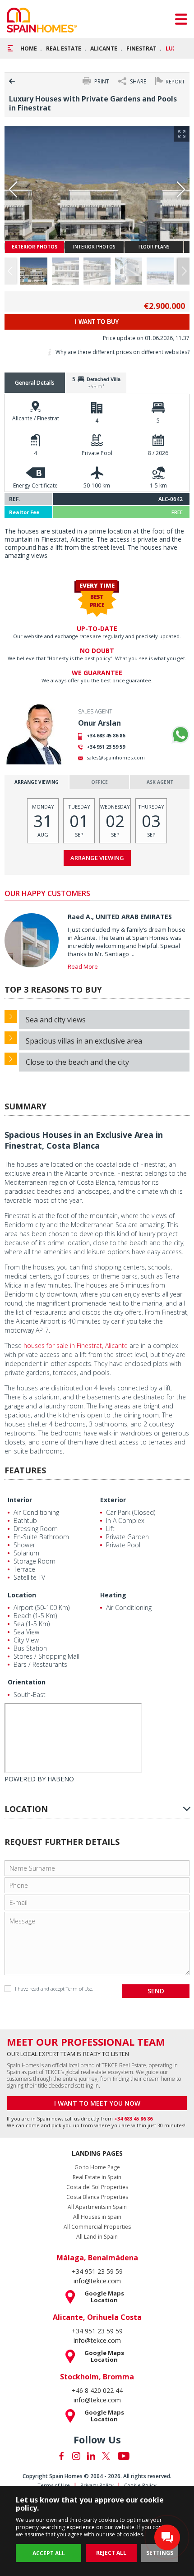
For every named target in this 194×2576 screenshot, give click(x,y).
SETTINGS (160, 2553)
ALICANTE (104, 48)
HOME (29, 48)
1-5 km (158, 485)
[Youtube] (124, 2456)
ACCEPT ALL (49, 2553)
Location (22, 1595)
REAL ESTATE (64, 48)
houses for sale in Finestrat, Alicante (76, 1345)
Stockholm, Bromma (97, 2377)
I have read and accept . (54, 1989)
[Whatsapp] (180, 735)
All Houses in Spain (97, 2217)
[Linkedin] (91, 2456)
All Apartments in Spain (97, 2207)
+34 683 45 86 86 (106, 735)
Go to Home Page (97, 2167)
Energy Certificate (35, 485)
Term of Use (79, 1989)
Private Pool (97, 453)
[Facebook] (61, 2456)
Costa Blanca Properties (97, 2197)
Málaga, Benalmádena (97, 2258)
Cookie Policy (140, 2485)
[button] (184, 271)
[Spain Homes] (42, 20)
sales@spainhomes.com (116, 757)
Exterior (113, 1500)
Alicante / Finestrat (36, 418)
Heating (113, 1595)
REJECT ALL (111, 2553)
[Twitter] (106, 2456)
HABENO (61, 1779)
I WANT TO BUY (97, 322)
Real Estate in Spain (97, 2177)
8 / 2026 (158, 453)
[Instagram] (76, 2456)
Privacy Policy (97, 2485)
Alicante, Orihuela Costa (97, 2317)
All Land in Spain (97, 2237)
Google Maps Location (104, 2297)
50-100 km (97, 485)
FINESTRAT (141, 48)
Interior (20, 1500)
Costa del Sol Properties (97, 2187)
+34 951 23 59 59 (106, 747)
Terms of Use (54, 2485)
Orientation (27, 1682)
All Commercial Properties (97, 2227)
